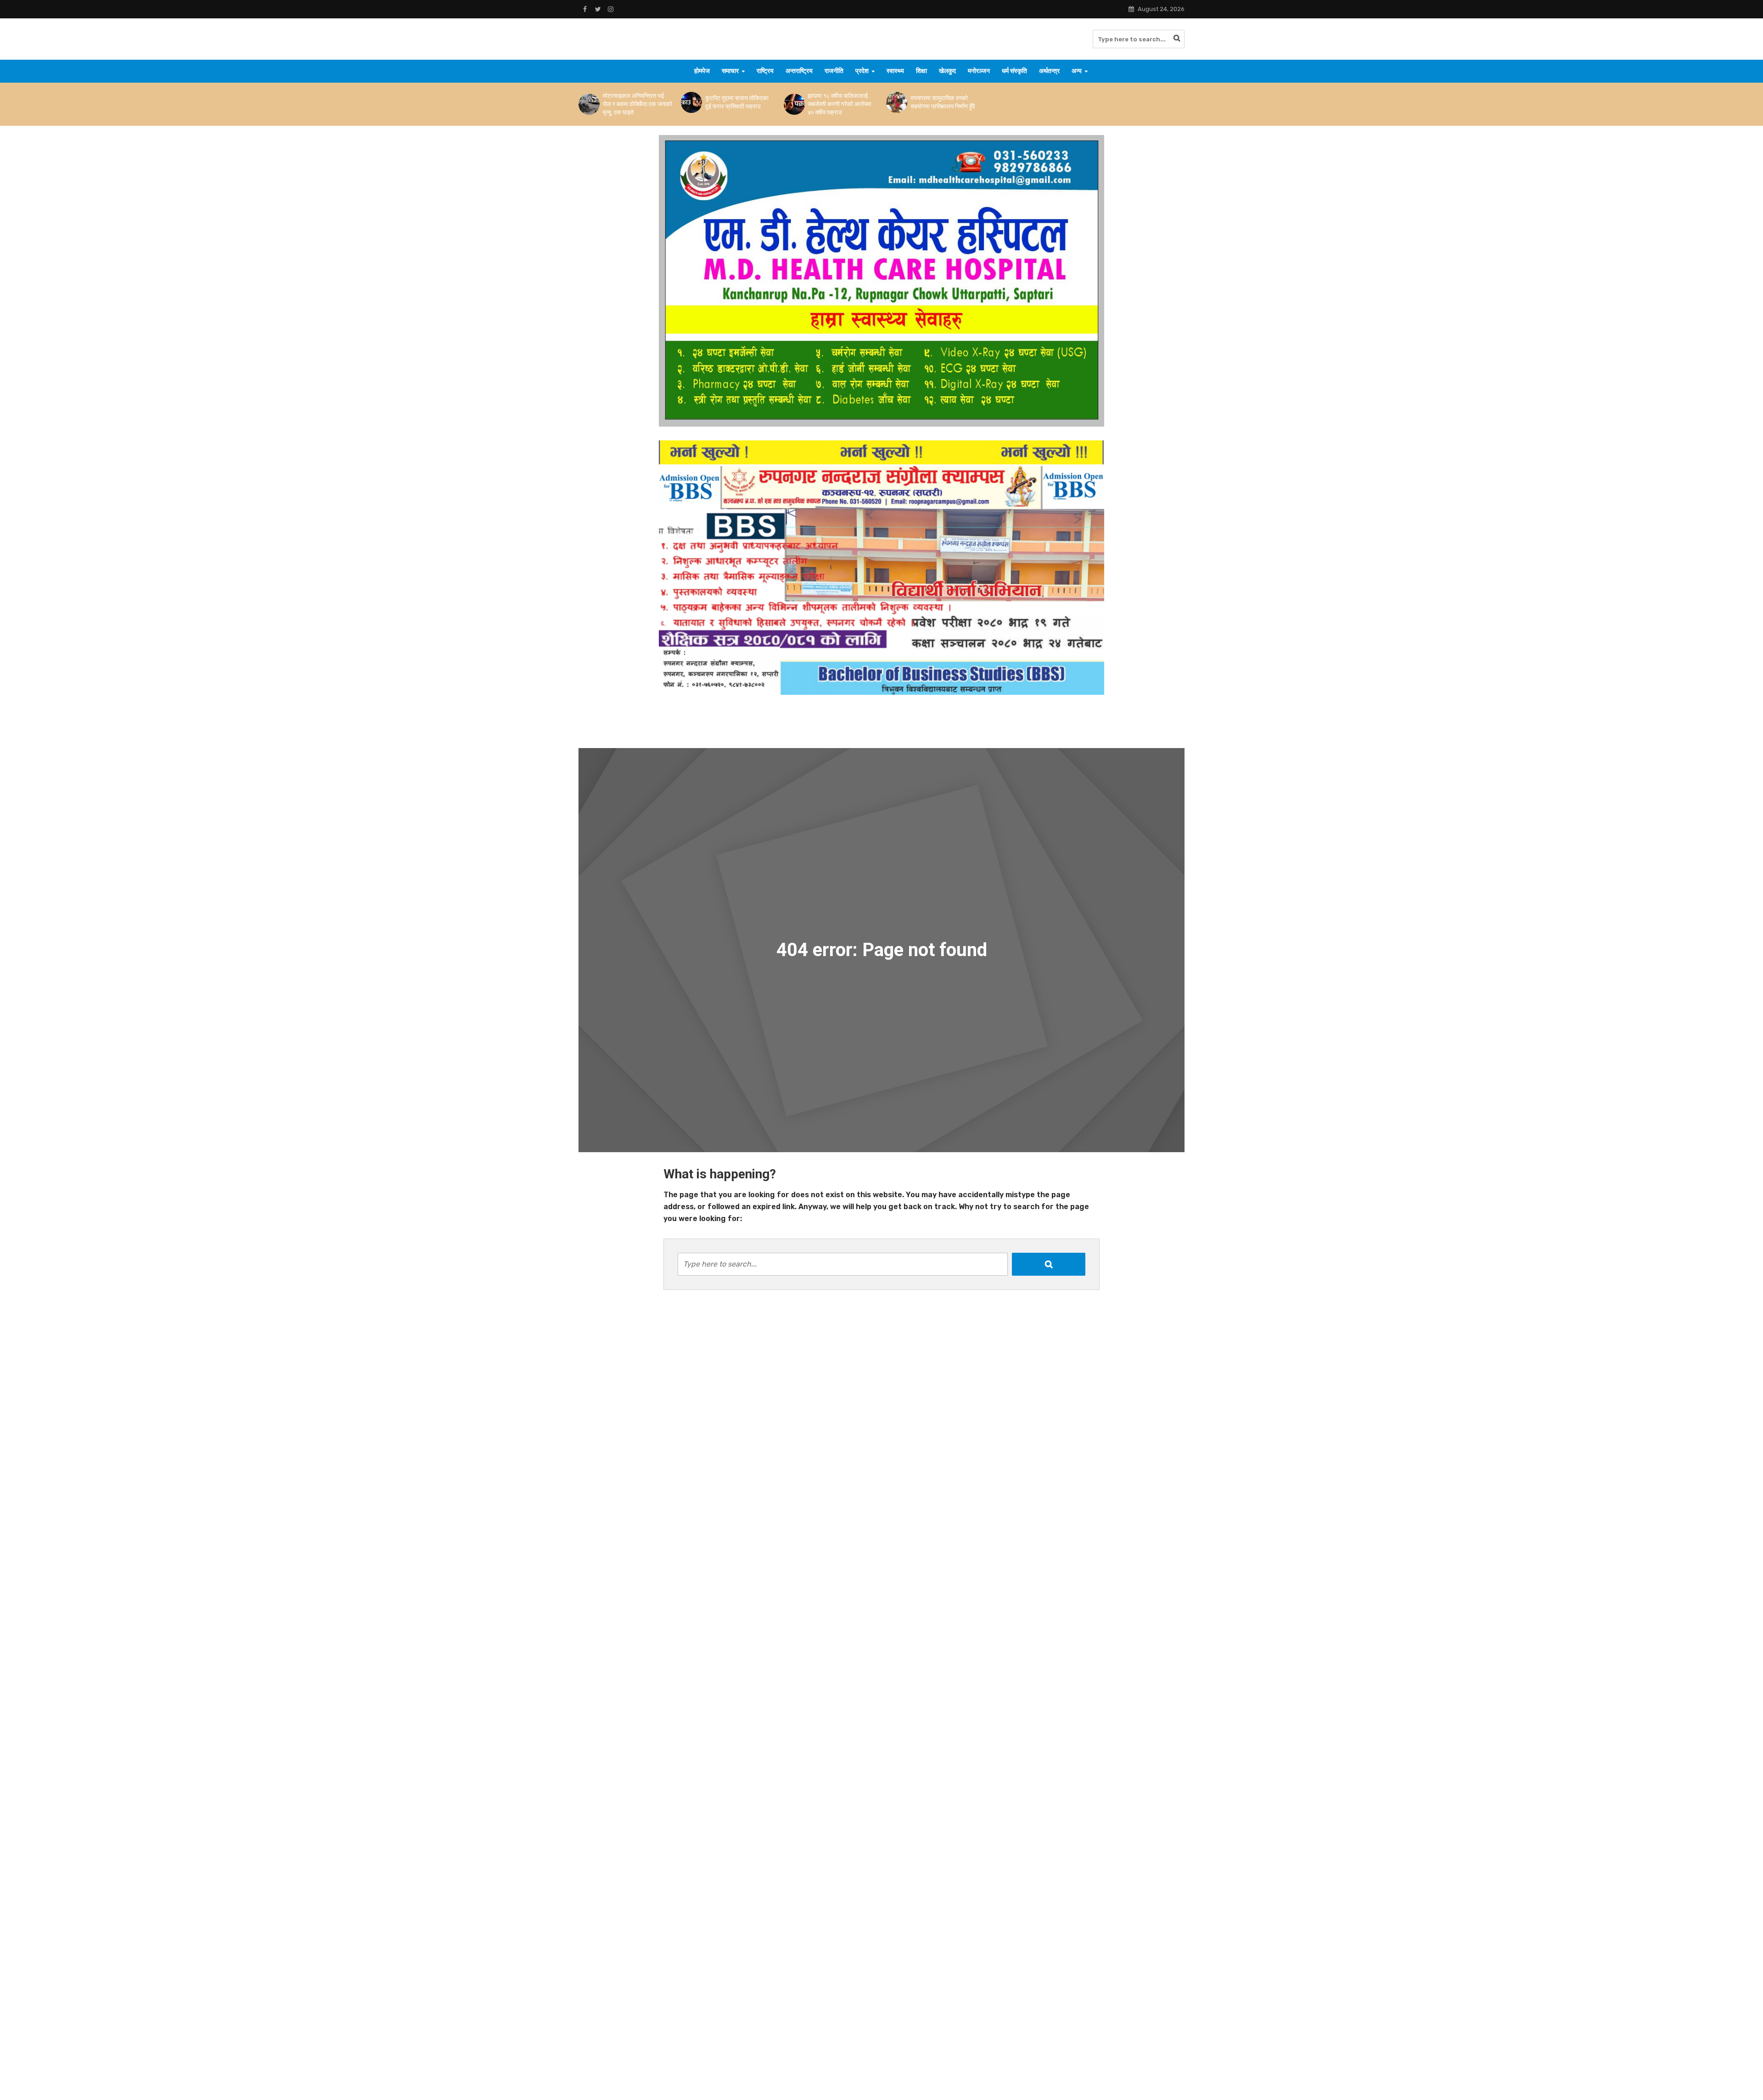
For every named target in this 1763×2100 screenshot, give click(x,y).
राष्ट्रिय (765, 71)
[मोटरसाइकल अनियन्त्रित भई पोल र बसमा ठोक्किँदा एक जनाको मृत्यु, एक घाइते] (588, 104)
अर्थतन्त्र (1049, 71)
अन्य (1077, 71)
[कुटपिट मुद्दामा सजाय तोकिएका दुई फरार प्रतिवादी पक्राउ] (691, 102)
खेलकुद (947, 71)
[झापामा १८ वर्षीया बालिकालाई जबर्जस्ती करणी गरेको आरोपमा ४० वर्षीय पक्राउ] (794, 104)
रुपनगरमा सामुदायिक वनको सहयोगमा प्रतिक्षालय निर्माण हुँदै (943, 102)
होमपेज (702, 71)
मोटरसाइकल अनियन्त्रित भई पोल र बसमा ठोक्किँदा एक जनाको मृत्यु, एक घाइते (637, 104)
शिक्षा (921, 71)
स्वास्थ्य (895, 71)
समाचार (730, 71)
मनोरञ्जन (979, 71)
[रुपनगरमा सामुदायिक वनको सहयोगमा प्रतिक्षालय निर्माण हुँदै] (896, 102)
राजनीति (834, 71)
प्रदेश (862, 71)
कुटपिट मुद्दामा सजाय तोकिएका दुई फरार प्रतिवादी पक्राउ (737, 102)
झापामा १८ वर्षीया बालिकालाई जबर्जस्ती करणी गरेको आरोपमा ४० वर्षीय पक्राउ (839, 104)
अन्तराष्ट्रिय (799, 71)
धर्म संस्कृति (1014, 71)
